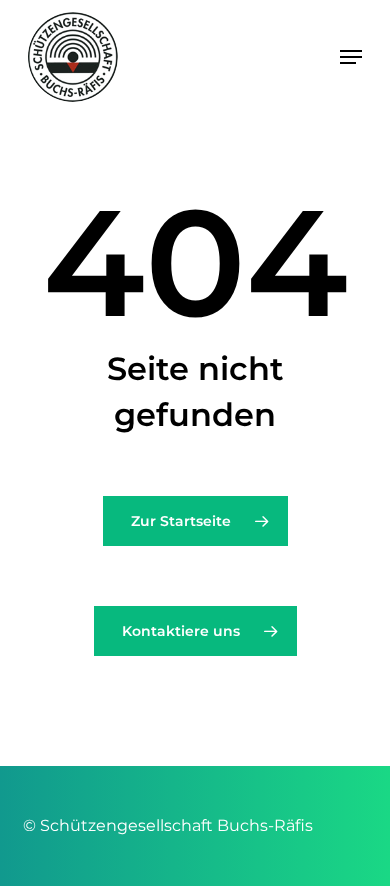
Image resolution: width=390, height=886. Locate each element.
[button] (351, 57)
